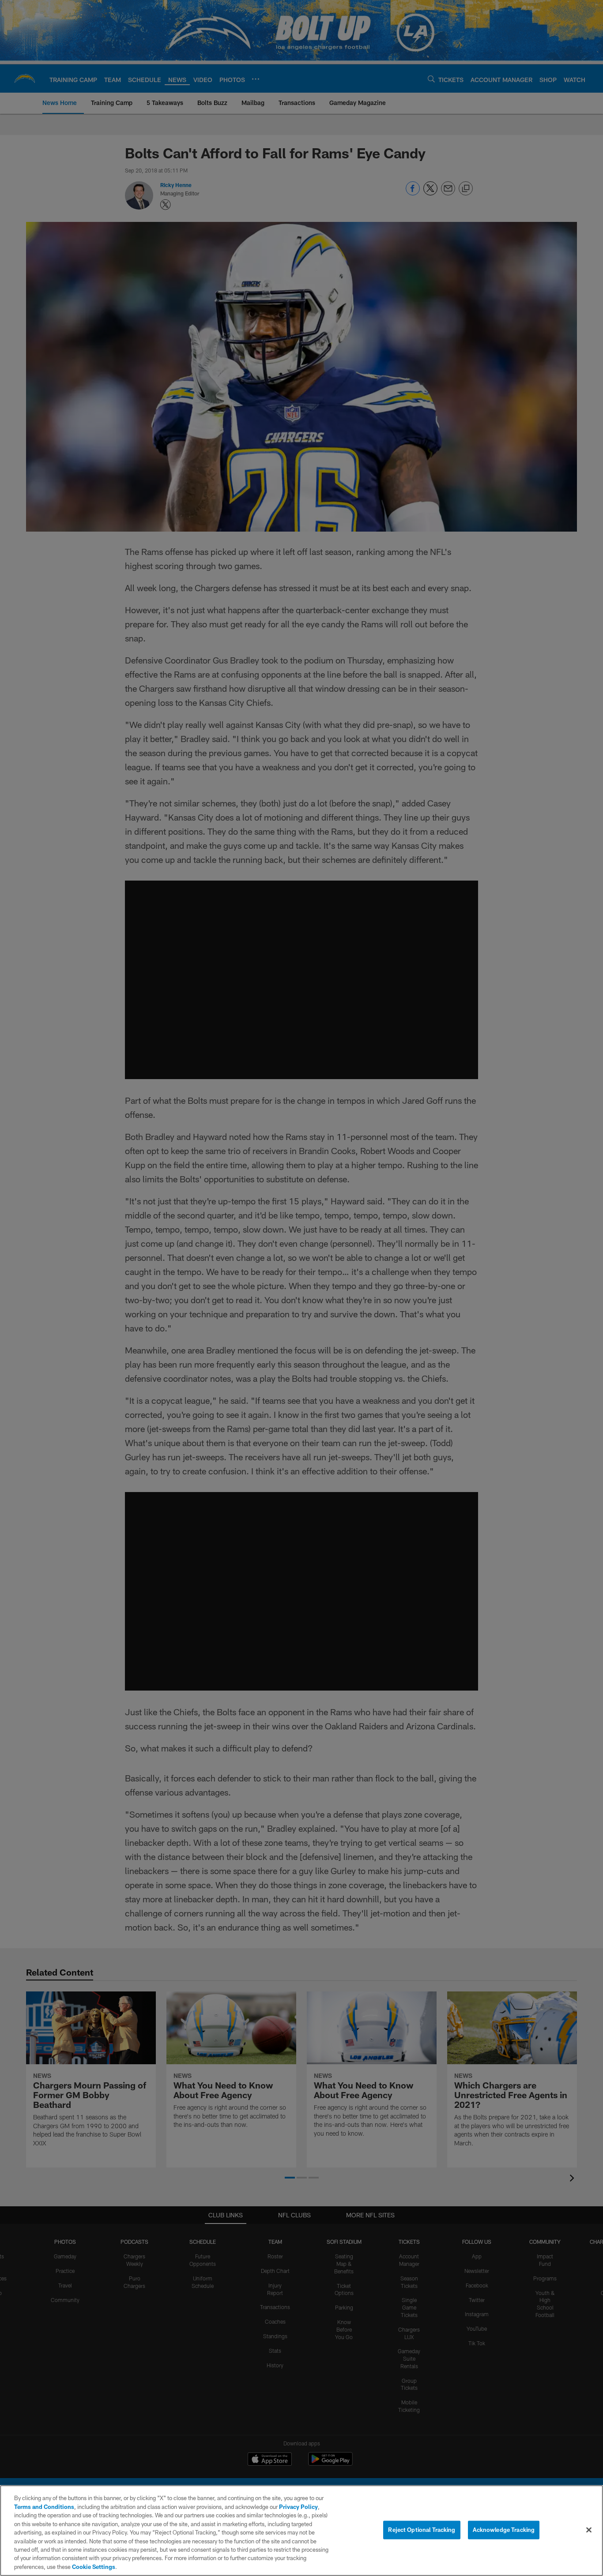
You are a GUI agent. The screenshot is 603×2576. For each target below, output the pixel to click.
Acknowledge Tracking (504, 2530)
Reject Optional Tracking (422, 2530)
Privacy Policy (298, 2507)
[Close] (589, 2530)
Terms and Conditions (44, 2507)
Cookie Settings (94, 2567)
